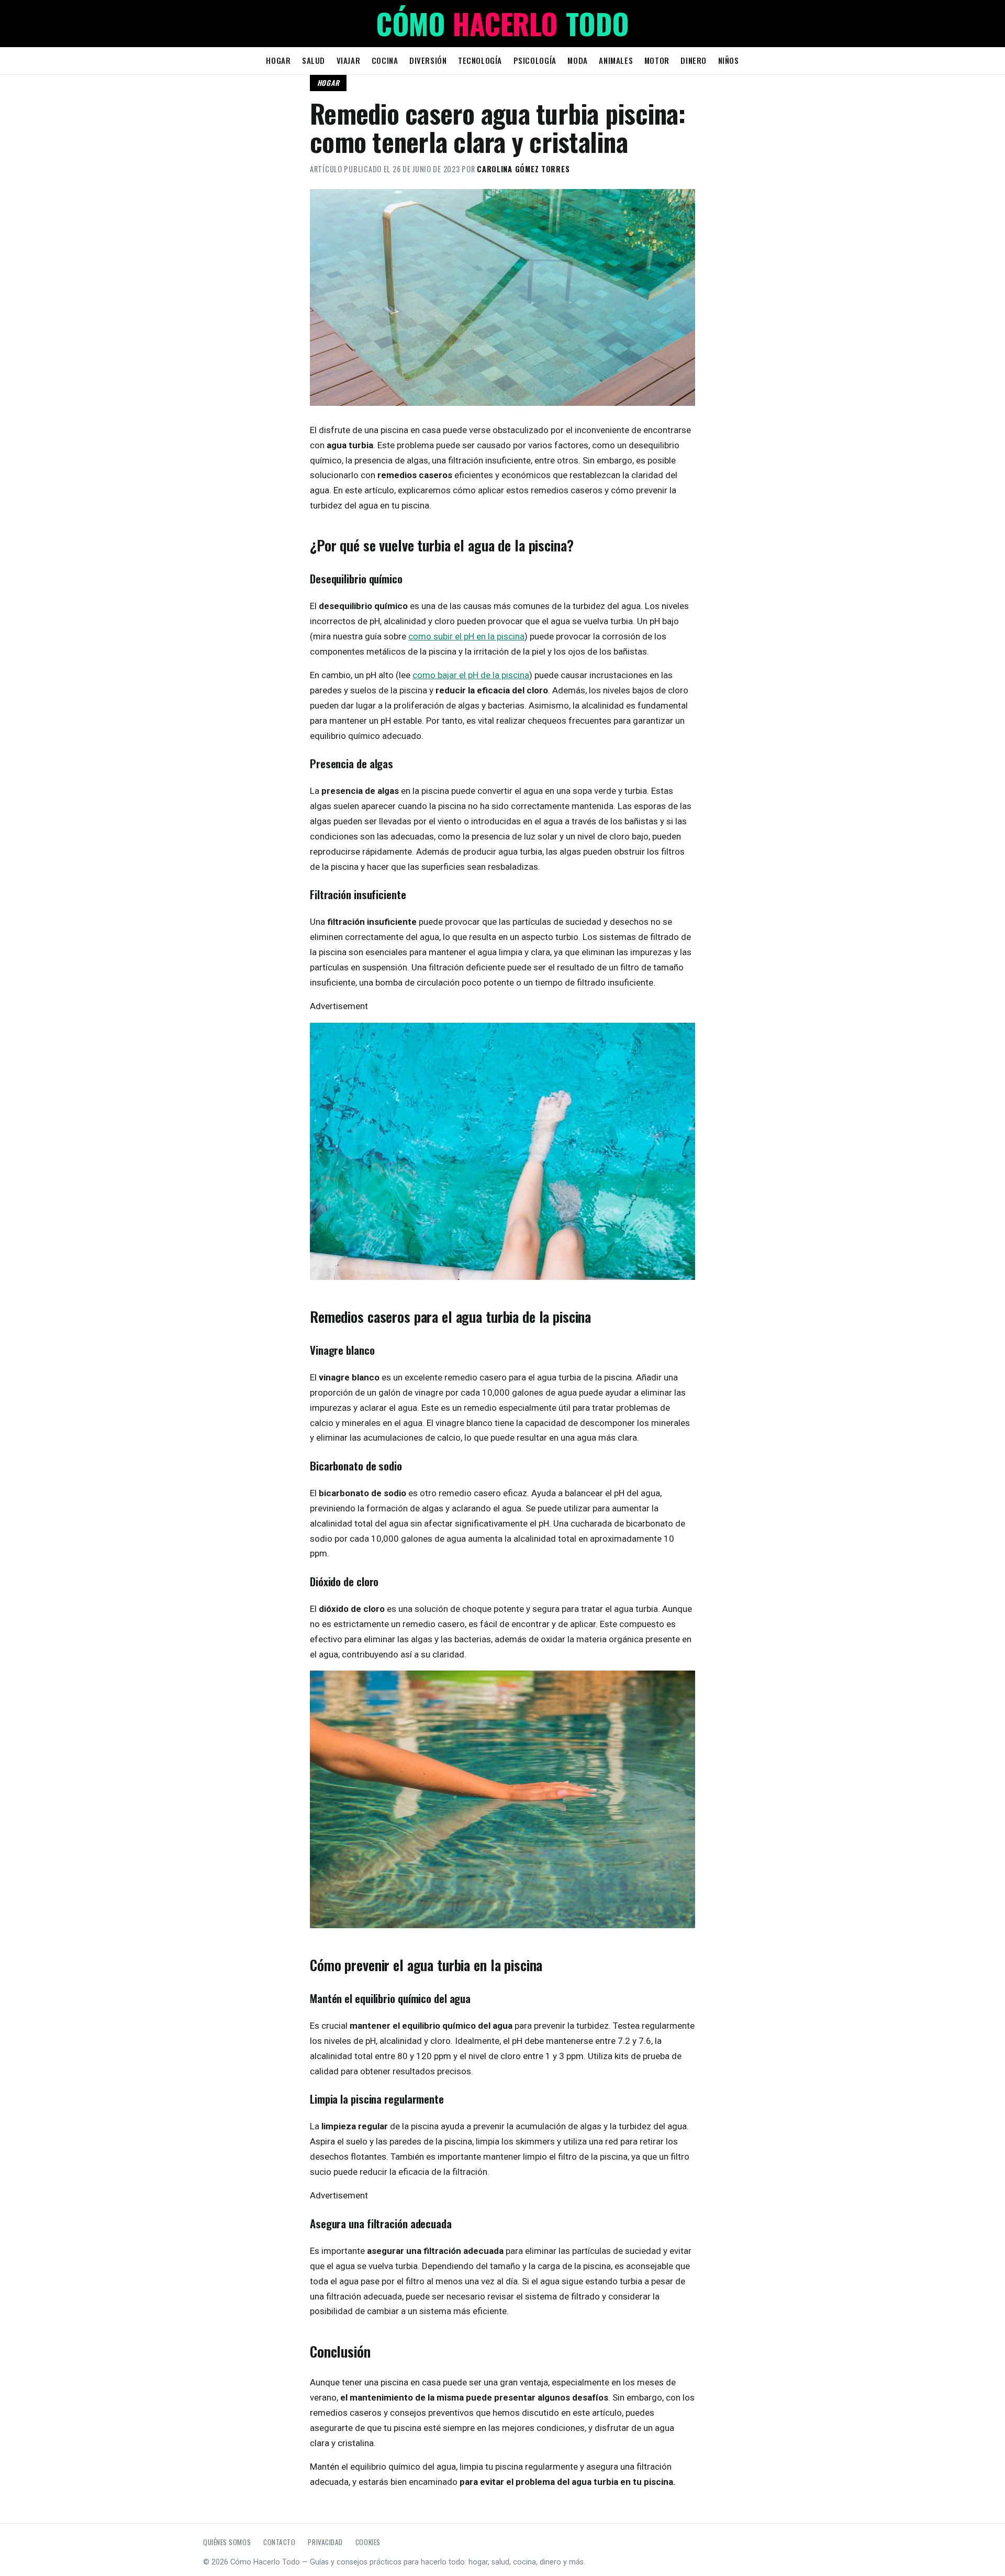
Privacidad (325, 2542)
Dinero (694, 60)
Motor (657, 60)
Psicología (535, 60)
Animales (616, 60)
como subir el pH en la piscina (466, 636)
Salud (314, 60)
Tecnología (480, 60)
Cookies (368, 2542)
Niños (729, 60)
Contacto (279, 2542)
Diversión (428, 60)
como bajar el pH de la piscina (471, 675)
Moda (577, 60)
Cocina (385, 60)
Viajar (349, 60)
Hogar (278, 60)
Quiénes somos (227, 2542)
